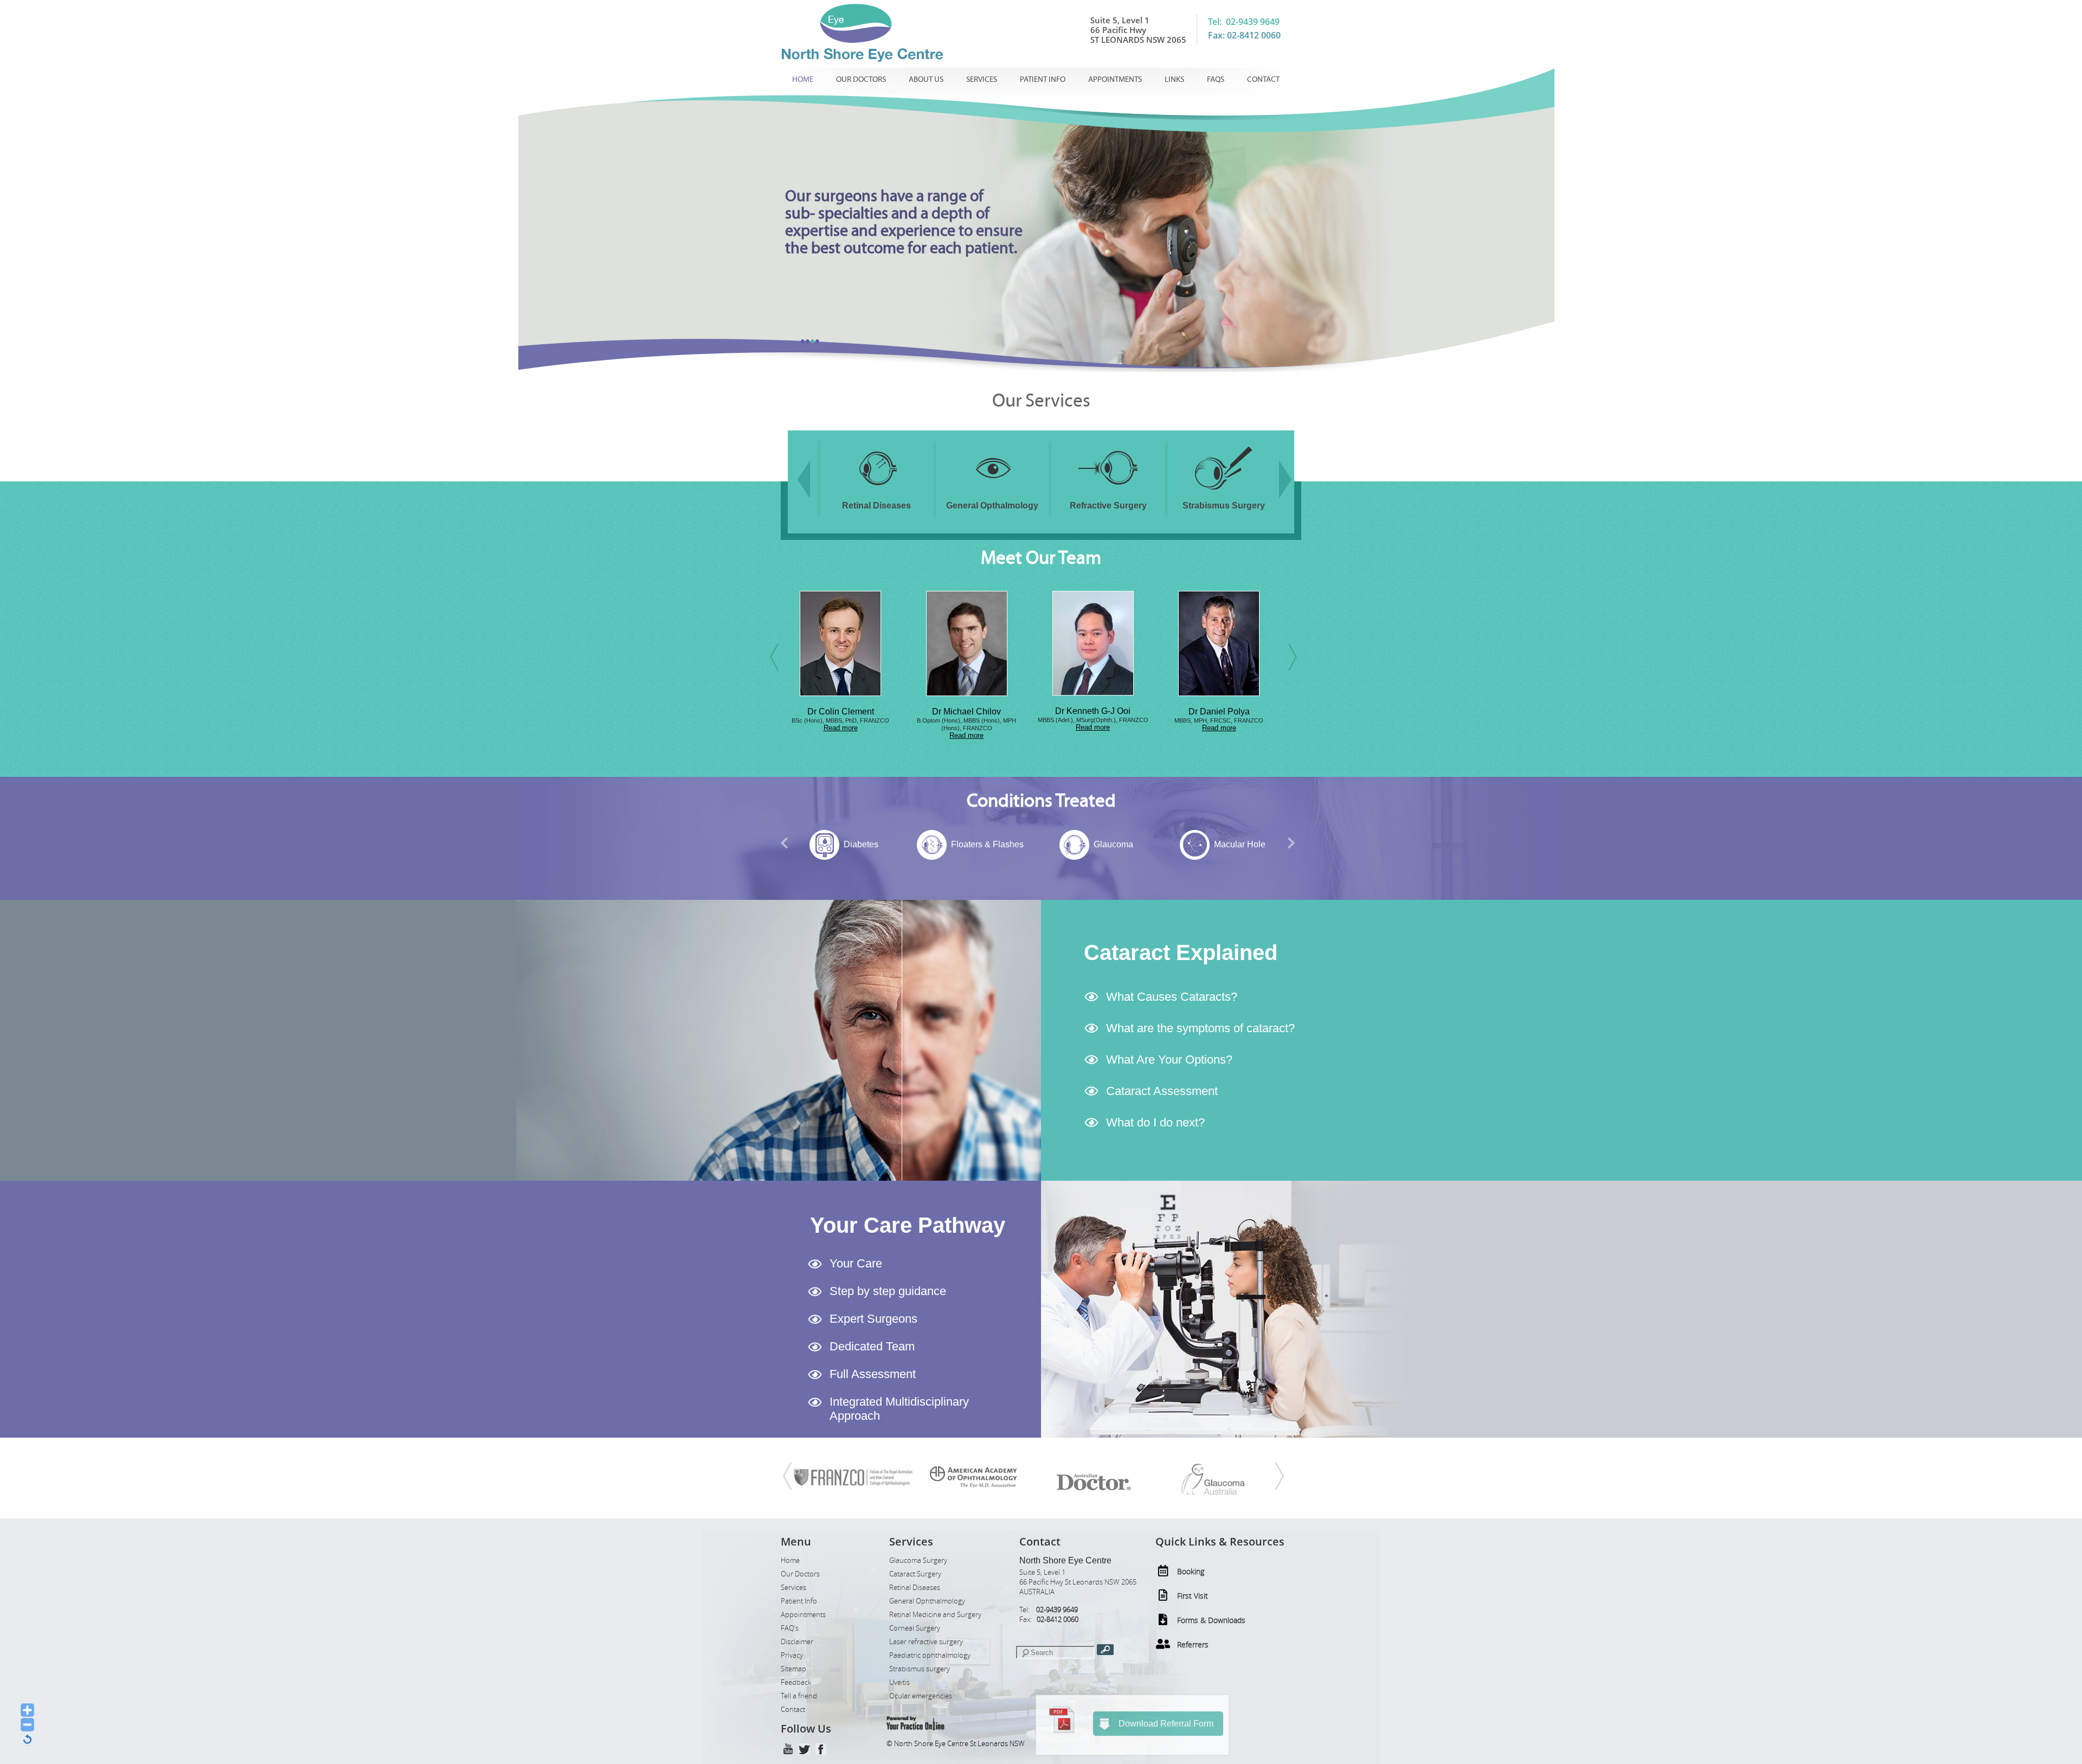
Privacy (792, 1655)
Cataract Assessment (1162, 1091)
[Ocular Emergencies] (1224, 492)
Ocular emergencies (921, 1696)
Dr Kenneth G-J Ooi (966, 711)
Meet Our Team (1041, 558)
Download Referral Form (1166, 1724)
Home (803, 79)
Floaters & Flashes (861, 844)
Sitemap (793, 1669)
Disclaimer (797, 1642)
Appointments (1115, 79)
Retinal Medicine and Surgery (935, 1615)
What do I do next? (1155, 1122)
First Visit (1193, 1596)
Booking (1191, 1571)
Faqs (1216, 79)
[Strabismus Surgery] (1108, 492)
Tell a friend (799, 1696)
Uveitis (899, 1682)
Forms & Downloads (1211, 1620)
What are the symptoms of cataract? (1200, 1028)
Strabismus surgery (920, 1669)
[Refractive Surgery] (992, 492)
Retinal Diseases (915, 1588)
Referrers (1193, 1644)
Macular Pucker (1240, 844)
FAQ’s (790, 1628)
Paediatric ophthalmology (930, 1655)
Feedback (796, 1682)
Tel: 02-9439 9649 (1244, 22)
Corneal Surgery (915, 1628)
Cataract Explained (1181, 952)
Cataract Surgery (915, 1574)
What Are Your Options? (1169, 1060)
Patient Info (1043, 79)
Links (1174, 79)
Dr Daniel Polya (1093, 712)
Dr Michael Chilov (841, 712)
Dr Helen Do (1219, 712)
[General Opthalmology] (877, 492)
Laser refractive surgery (926, 1642)
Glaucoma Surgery (918, 1560)
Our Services (1041, 401)
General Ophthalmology (927, 1601)
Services (982, 79)
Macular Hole (1113, 844)
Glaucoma (987, 844)
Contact (1263, 79)
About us (926, 79)
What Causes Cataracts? (1172, 997)
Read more (841, 735)
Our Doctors (861, 79)
